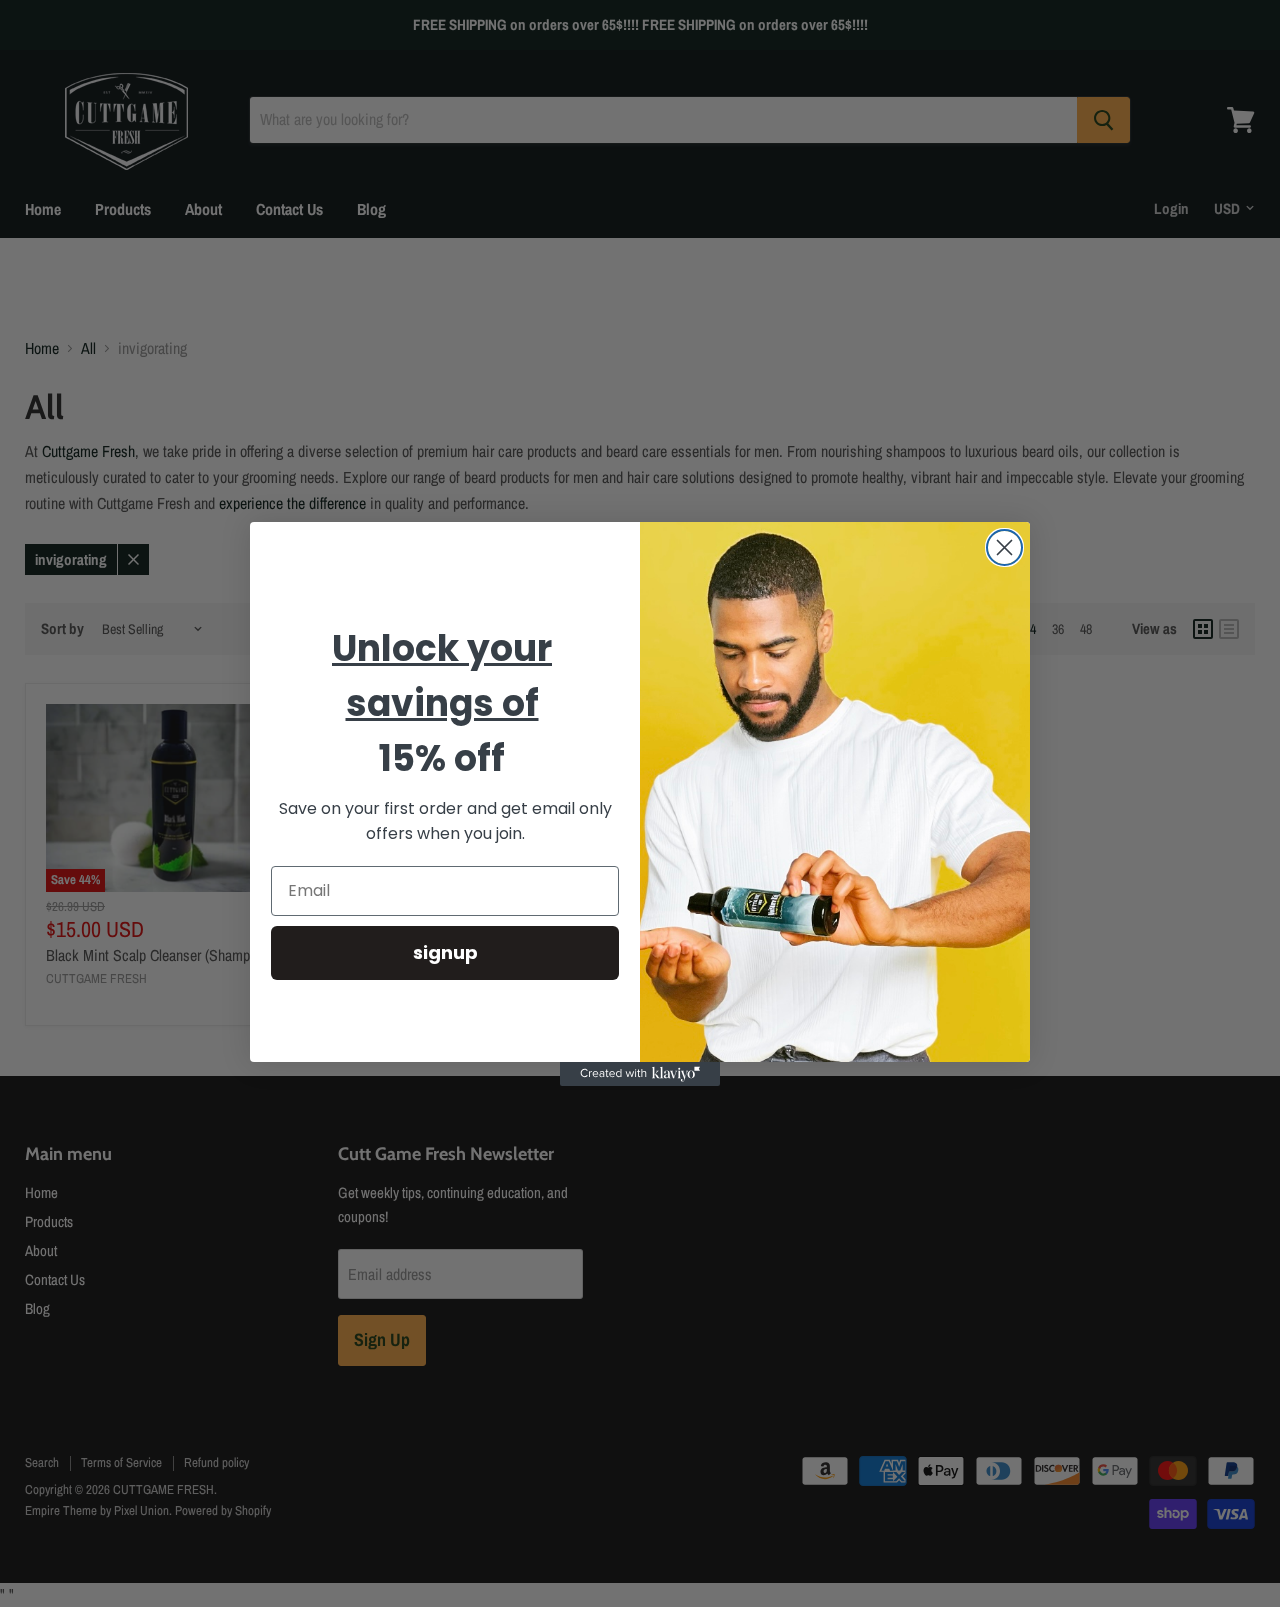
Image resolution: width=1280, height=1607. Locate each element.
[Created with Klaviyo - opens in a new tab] (640, 1074)
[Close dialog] (1004, 547)
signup (445, 951)
